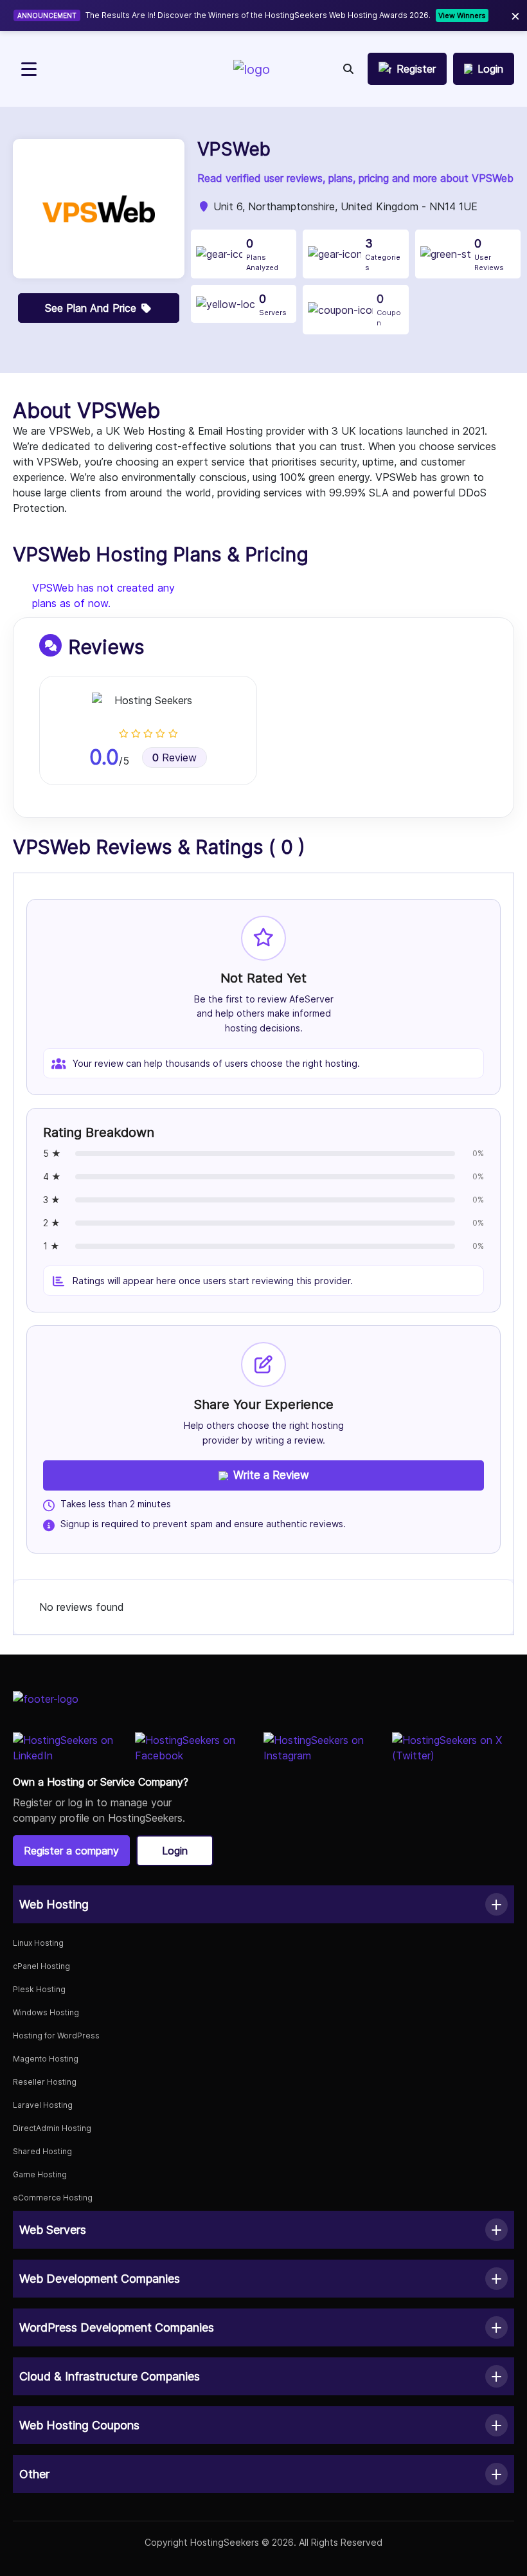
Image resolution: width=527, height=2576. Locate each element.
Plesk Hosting (39, 1989)
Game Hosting (40, 2174)
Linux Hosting (38, 1943)
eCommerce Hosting (53, 2198)
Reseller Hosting (45, 2082)
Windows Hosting (46, 2012)
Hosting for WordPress (56, 2036)
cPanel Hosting (41, 1966)
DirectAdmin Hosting (52, 2128)
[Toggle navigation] (29, 69)
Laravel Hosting (43, 2105)
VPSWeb (234, 150)
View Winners (462, 15)
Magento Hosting (46, 2059)
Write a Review (271, 1475)
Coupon (389, 310)
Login (175, 1851)
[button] (263, 1904)
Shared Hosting (42, 2151)
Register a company (71, 1851)
